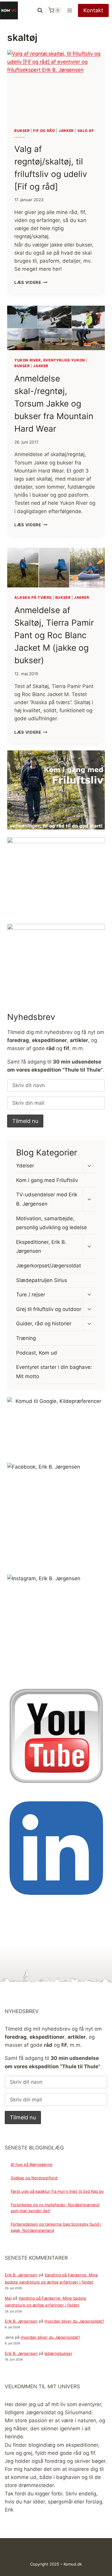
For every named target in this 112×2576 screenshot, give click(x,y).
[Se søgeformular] (40, 10)
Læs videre (31, 282)
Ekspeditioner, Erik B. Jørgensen (41, 1247)
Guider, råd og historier (44, 1324)
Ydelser (25, 1166)
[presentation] (56, 85)
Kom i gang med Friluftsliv (47, 1180)
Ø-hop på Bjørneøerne (32, 2164)
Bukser (22, 131)
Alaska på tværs (33, 597)
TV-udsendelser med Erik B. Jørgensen (47, 1199)
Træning (26, 1338)
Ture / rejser (31, 1295)
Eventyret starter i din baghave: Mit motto (54, 1372)
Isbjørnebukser (58, 2353)
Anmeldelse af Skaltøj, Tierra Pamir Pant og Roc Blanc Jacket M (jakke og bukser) (54, 635)
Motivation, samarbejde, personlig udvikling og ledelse (52, 1223)
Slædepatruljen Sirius (42, 1280)
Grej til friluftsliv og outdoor (49, 1309)
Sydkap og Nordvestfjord (34, 2178)
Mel (8, 2298)
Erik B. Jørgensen (21, 2275)
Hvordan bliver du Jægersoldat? (74, 2321)
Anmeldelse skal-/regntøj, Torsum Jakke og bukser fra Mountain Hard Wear (54, 404)
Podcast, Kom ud (37, 1353)
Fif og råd (44, 131)
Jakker (66, 131)
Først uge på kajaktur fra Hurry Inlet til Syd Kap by (57, 2191)
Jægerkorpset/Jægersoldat (49, 1266)
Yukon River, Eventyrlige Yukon (50, 360)
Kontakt (93, 10)
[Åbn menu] (69, 10)
